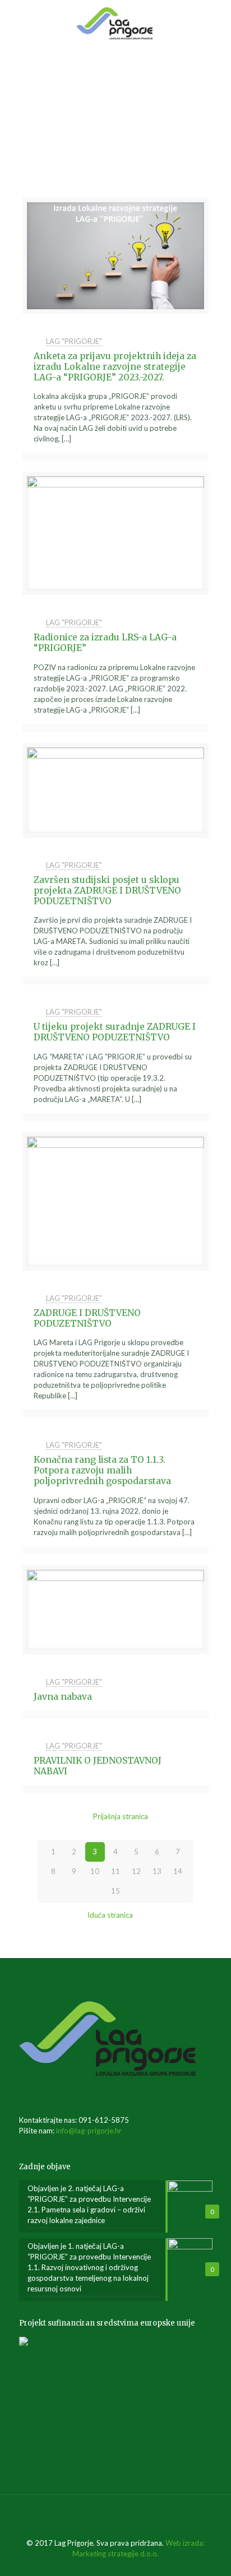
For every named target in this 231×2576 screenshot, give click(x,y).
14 (178, 1871)
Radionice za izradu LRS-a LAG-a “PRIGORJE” (105, 643)
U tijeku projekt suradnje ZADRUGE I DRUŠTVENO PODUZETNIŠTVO (115, 1032)
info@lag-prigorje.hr (89, 2131)
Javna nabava (63, 1697)
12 (136, 1871)
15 (115, 1891)
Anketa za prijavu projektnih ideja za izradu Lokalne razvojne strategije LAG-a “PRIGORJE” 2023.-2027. (115, 366)
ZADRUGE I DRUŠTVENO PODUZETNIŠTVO (87, 1318)
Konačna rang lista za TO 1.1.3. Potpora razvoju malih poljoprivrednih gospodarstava (102, 1470)
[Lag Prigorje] (115, 22)
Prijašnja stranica (121, 1816)
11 (115, 1871)
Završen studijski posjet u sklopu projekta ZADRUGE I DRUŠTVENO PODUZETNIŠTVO (107, 890)
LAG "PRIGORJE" (74, 341)
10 (95, 1871)
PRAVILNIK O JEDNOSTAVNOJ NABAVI (98, 1766)
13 (157, 1871)
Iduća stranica (110, 1915)
